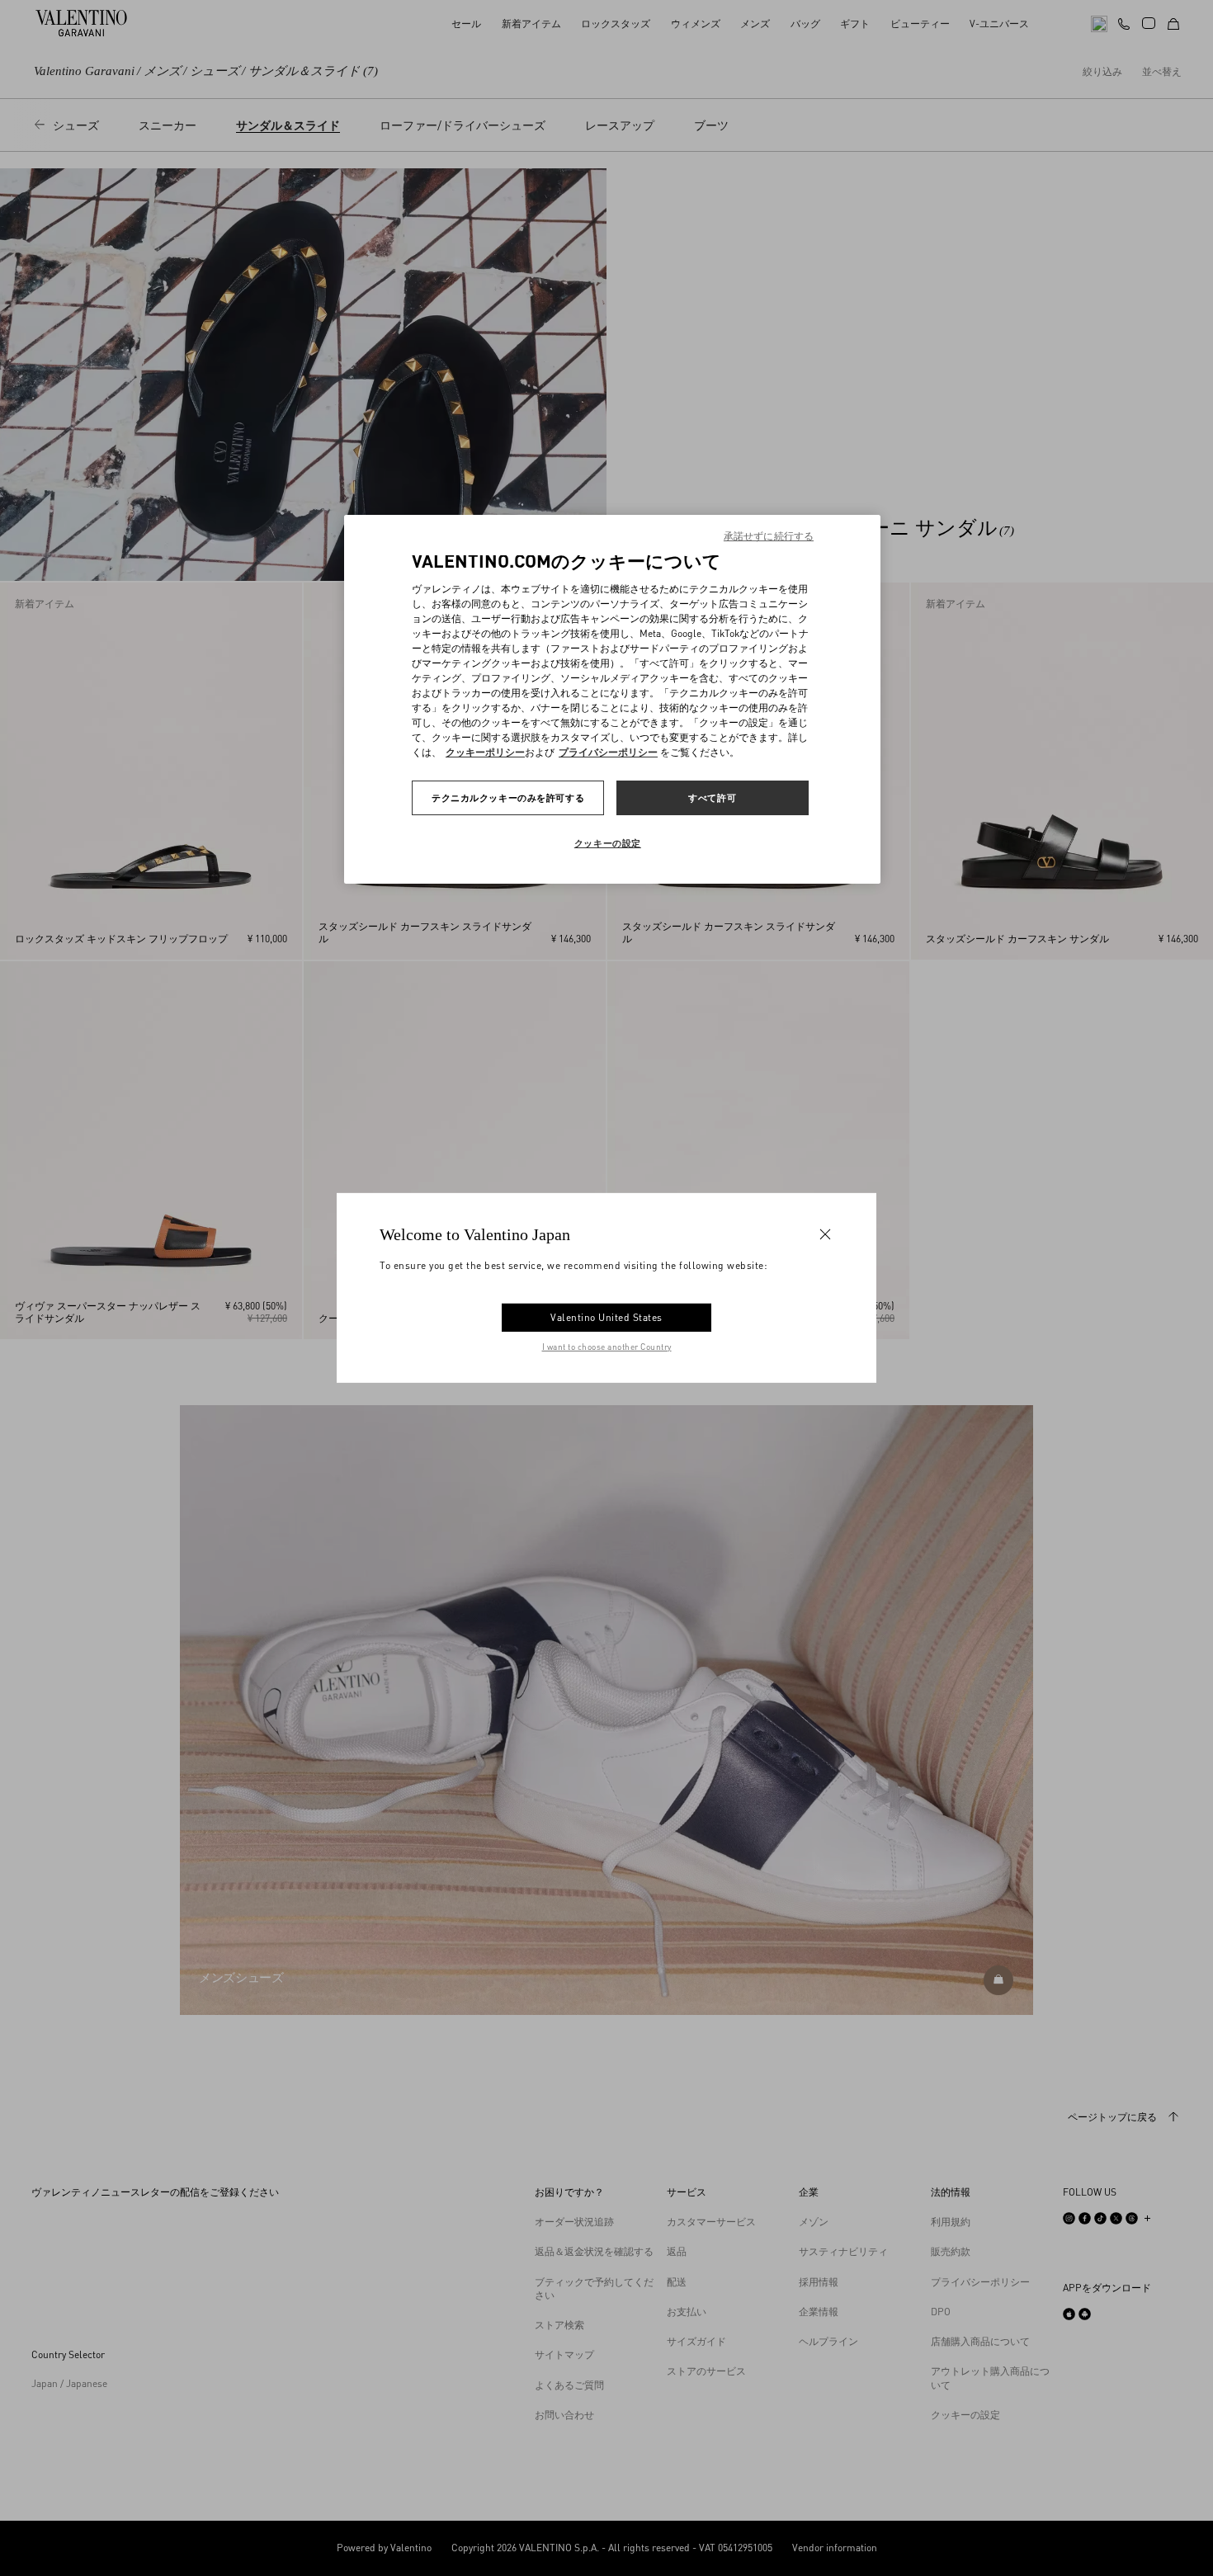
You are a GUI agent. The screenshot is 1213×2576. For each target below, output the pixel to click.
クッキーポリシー (485, 752)
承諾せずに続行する (769, 536)
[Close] (825, 1234)
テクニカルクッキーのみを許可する (508, 797)
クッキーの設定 (608, 843)
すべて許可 (712, 797)
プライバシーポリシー (608, 752)
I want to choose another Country (607, 1347)
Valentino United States (606, 1317)
